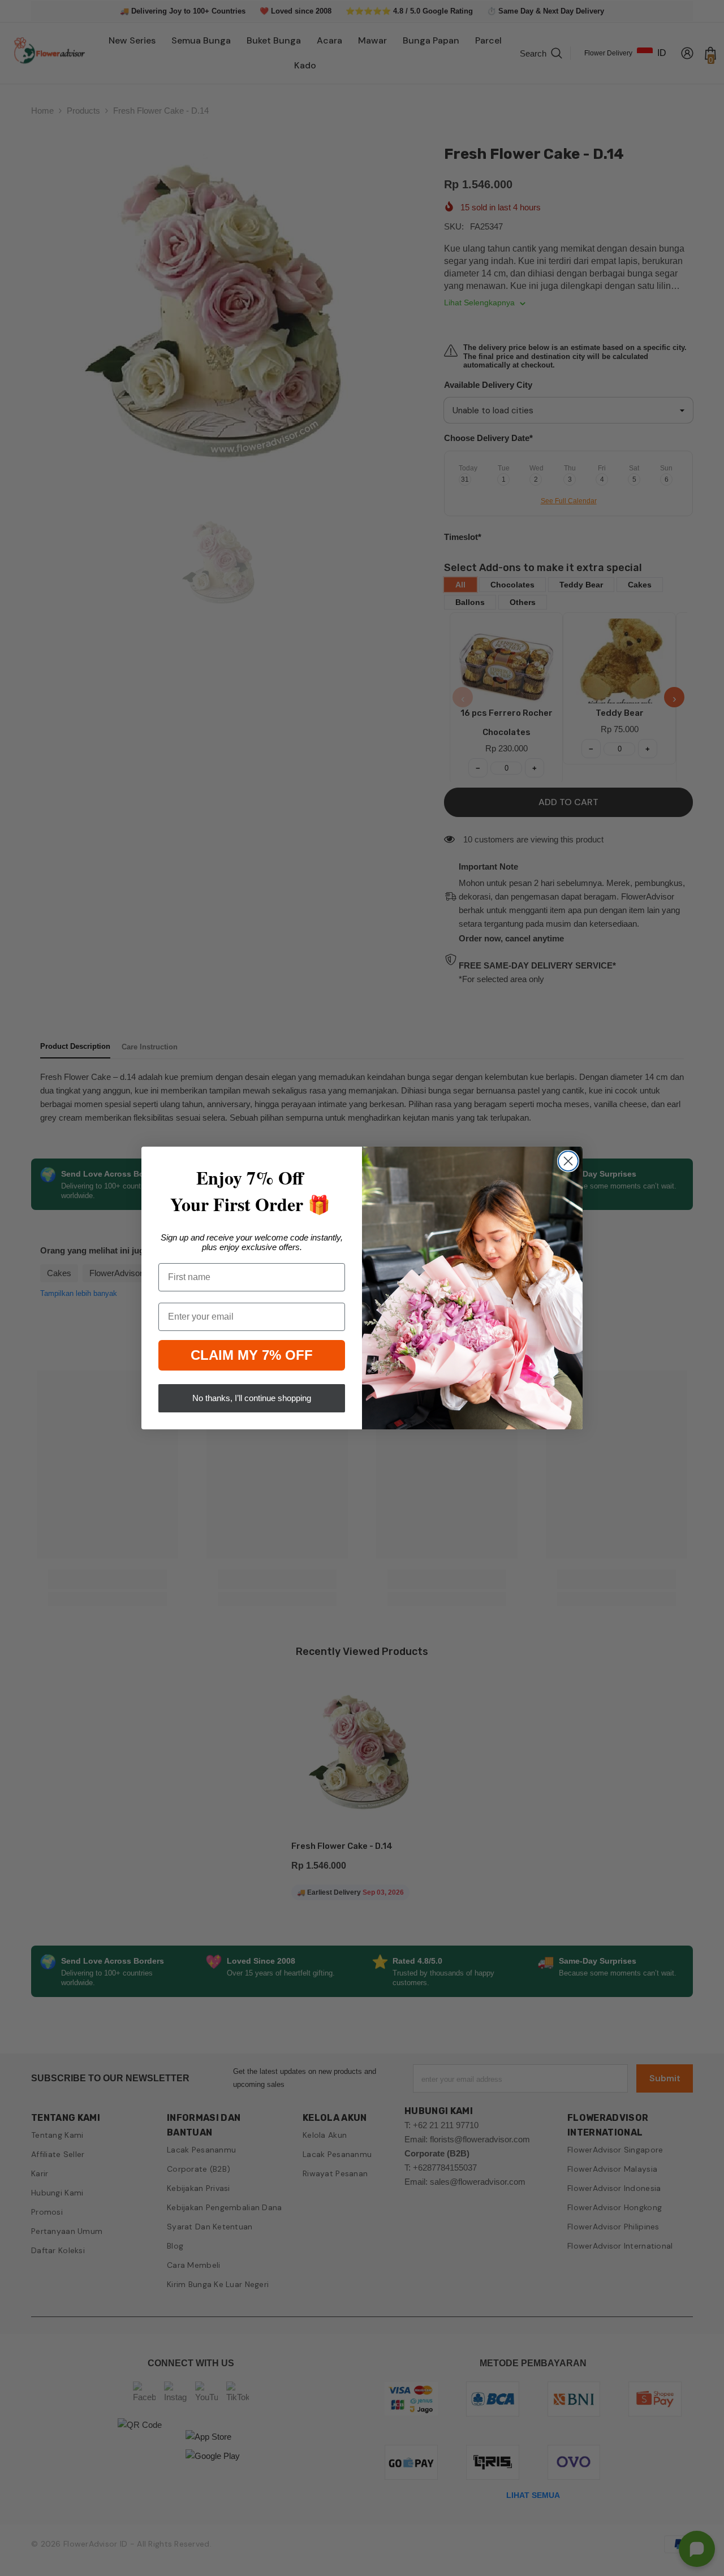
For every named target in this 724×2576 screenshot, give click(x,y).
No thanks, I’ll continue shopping (252, 1398)
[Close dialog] (568, 1161)
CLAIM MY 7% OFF (252, 1355)
